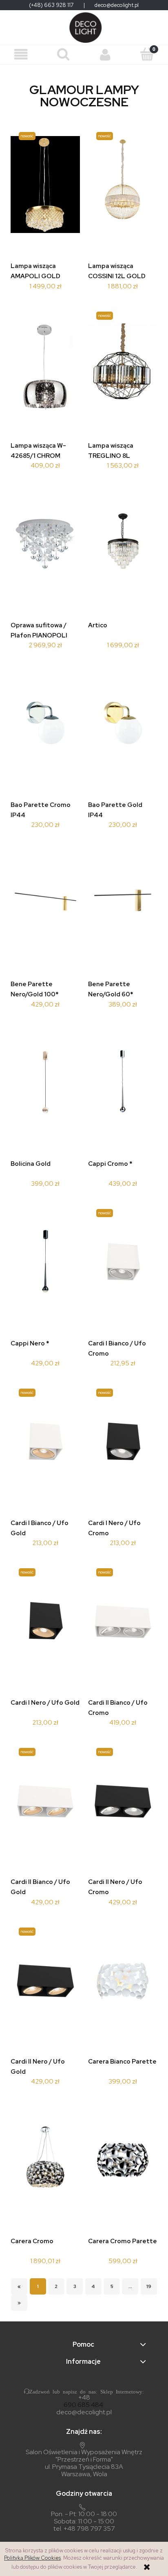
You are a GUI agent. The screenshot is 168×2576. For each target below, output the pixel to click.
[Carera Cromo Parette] (123, 2162)
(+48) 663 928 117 (51, 5)
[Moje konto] (105, 55)
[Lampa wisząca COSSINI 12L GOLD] (123, 187)
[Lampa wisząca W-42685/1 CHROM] (45, 366)
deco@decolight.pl (117, 5)
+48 (84, 2398)
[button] (21, 55)
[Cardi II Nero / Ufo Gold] (45, 1982)
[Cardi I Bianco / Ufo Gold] (45, 1444)
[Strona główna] (84, 27)
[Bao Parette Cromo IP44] (45, 725)
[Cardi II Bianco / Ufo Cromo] (123, 1623)
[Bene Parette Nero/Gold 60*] (123, 905)
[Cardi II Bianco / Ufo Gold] (45, 1803)
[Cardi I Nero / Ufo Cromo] (123, 1444)
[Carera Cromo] (45, 2162)
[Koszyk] (147, 54)
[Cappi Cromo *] (123, 1085)
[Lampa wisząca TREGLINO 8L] (123, 366)
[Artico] (123, 546)
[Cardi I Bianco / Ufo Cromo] (123, 1264)
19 (149, 2286)
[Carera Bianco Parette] (123, 1982)
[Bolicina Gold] (45, 1085)
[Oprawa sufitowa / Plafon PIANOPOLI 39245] (45, 546)
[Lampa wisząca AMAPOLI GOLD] (45, 187)
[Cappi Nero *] (45, 1264)
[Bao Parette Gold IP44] (123, 725)
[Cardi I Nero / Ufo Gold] (45, 1623)
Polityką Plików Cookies (32, 2558)
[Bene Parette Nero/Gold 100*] (45, 905)
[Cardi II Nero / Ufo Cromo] (123, 1803)
